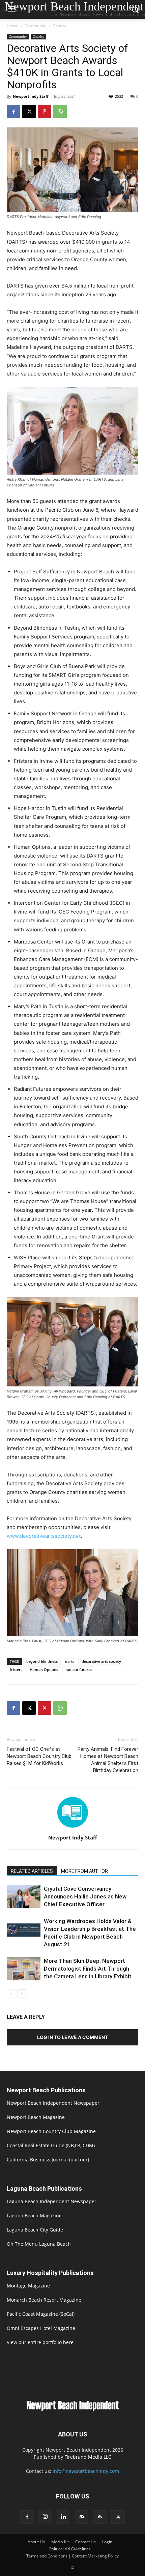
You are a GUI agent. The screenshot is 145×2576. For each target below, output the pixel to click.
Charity (59, 26)
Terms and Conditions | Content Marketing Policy (72, 2556)
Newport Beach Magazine (36, 2117)
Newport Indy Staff (31, 96)
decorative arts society (101, 1661)
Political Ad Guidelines (70, 2549)
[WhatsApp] (60, 112)
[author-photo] (72, 1828)
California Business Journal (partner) (48, 2160)
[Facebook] (13, 112)
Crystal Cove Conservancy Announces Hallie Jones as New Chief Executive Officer (85, 1896)
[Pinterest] (45, 112)
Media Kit (60, 2542)
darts (70, 1661)
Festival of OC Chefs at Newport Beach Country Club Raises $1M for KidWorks (39, 1756)
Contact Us (85, 2542)
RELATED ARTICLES (32, 1871)
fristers (16, 1669)
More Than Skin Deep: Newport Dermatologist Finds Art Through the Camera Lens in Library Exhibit (88, 1969)
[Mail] (82, 2517)
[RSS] (100, 2517)
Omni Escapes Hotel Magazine (41, 2328)
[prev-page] (11, 1994)
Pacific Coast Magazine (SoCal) (41, 2314)
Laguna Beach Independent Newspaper (52, 2201)
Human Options (44, 1669)
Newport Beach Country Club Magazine (51, 2131)
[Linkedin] (63, 2517)
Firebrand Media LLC (88, 2457)
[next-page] (22, 1994)
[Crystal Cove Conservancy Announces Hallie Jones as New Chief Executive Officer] (24, 1897)
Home (12, 26)
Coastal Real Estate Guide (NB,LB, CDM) (51, 2145)
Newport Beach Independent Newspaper (53, 2103)
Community (35, 26)
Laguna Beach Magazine (34, 2215)
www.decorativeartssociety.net (44, 1536)
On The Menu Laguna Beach (39, 2244)
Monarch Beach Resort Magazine (44, 2300)
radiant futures (79, 1669)
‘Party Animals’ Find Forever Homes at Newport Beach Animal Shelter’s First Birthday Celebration (107, 1760)
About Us (36, 2542)
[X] (29, 112)
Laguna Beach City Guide (35, 2230)
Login (107, 2542)
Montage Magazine (28, 2286)
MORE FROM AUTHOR (84, 1871)
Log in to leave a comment (72, 2037)
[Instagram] (45, 2517)
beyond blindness (42, 1661)
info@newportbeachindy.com (86, 2471)
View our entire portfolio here (40, 2342)
